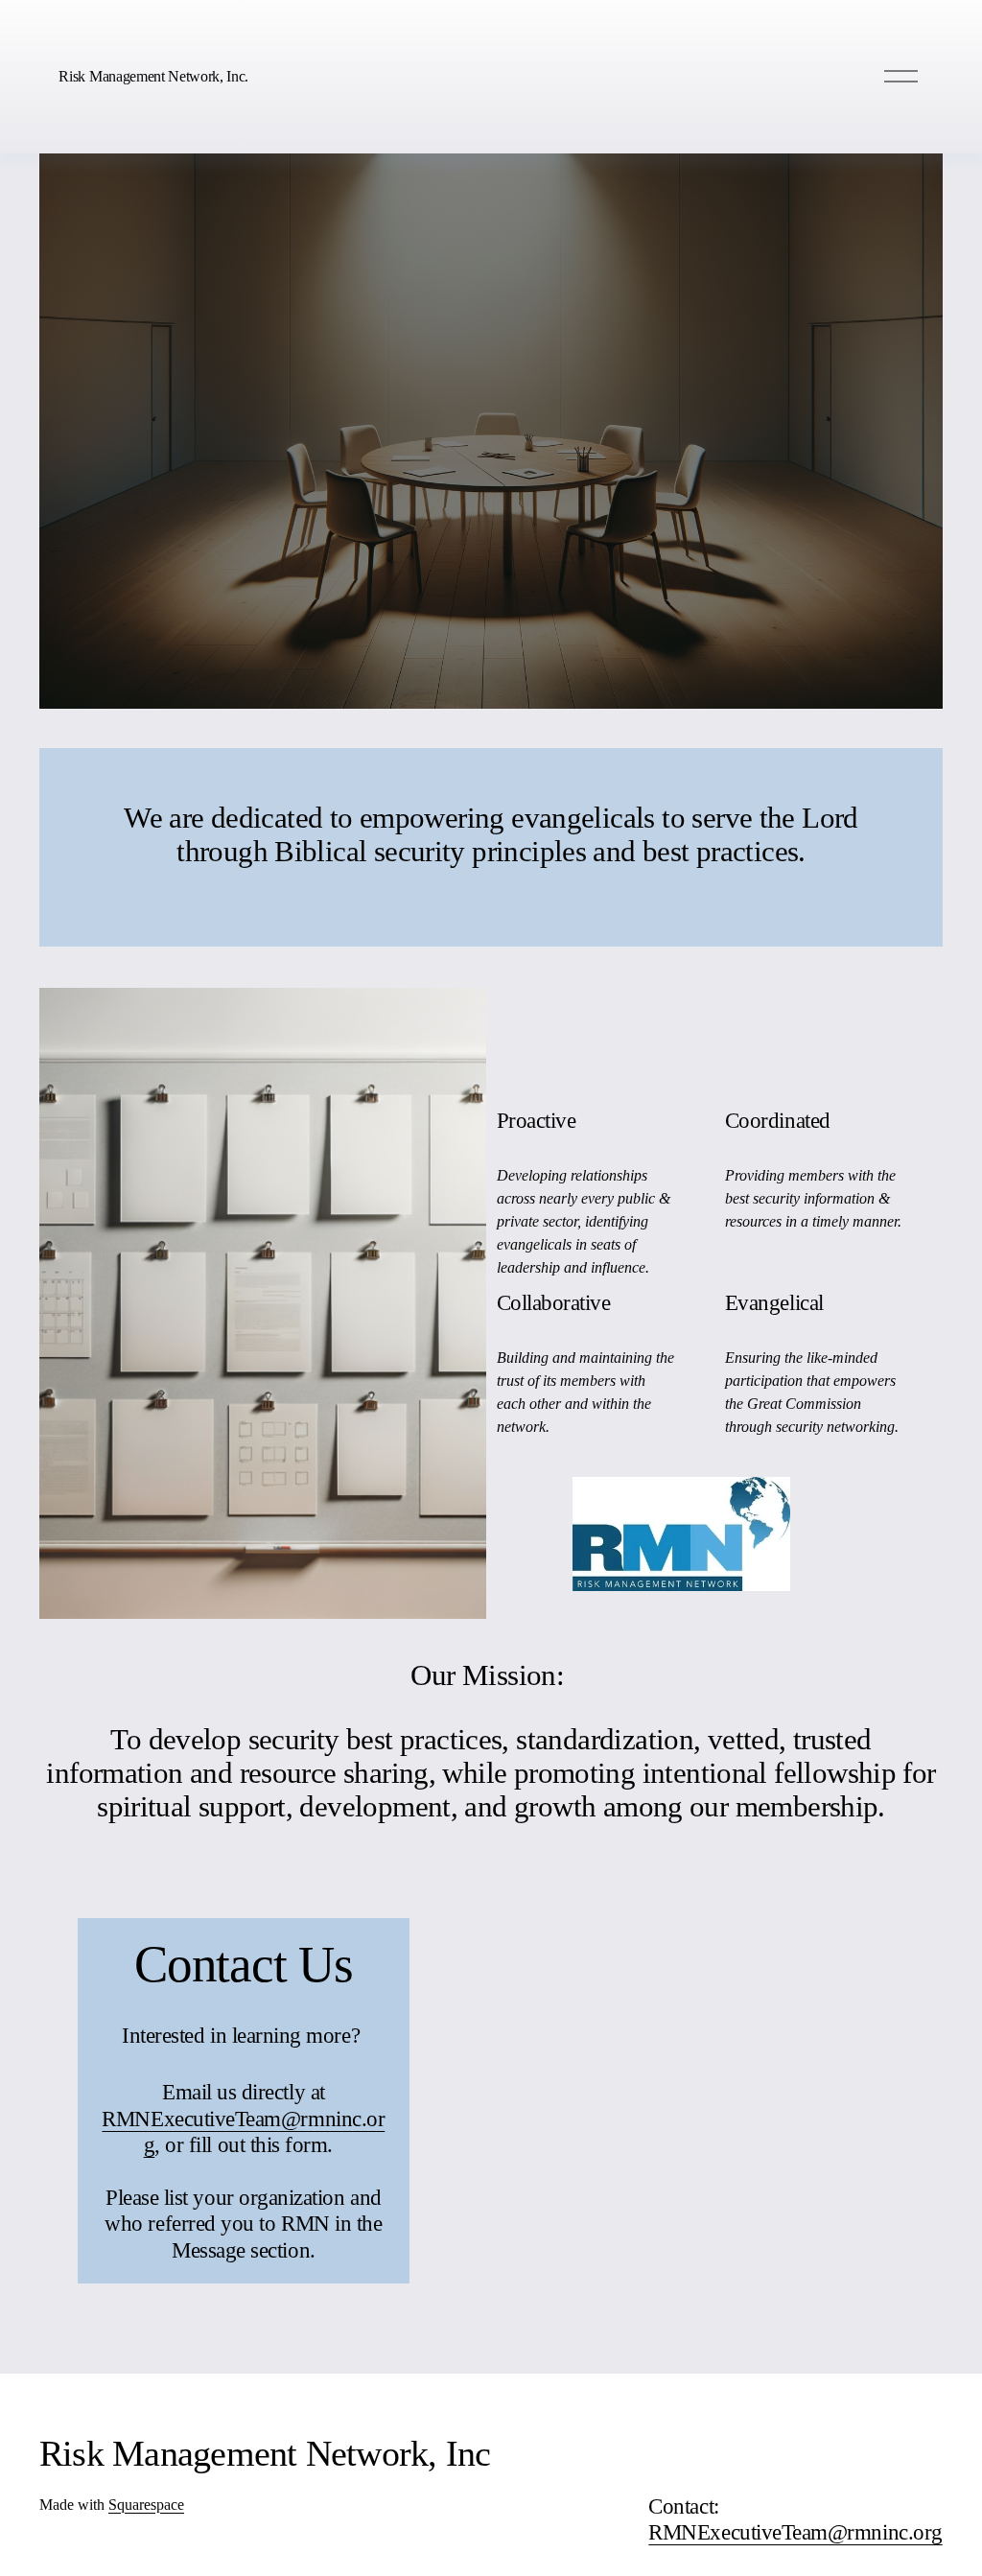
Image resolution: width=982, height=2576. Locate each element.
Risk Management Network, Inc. (153, 76)
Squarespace (146, 2505)
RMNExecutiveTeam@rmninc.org (795, 2532)
